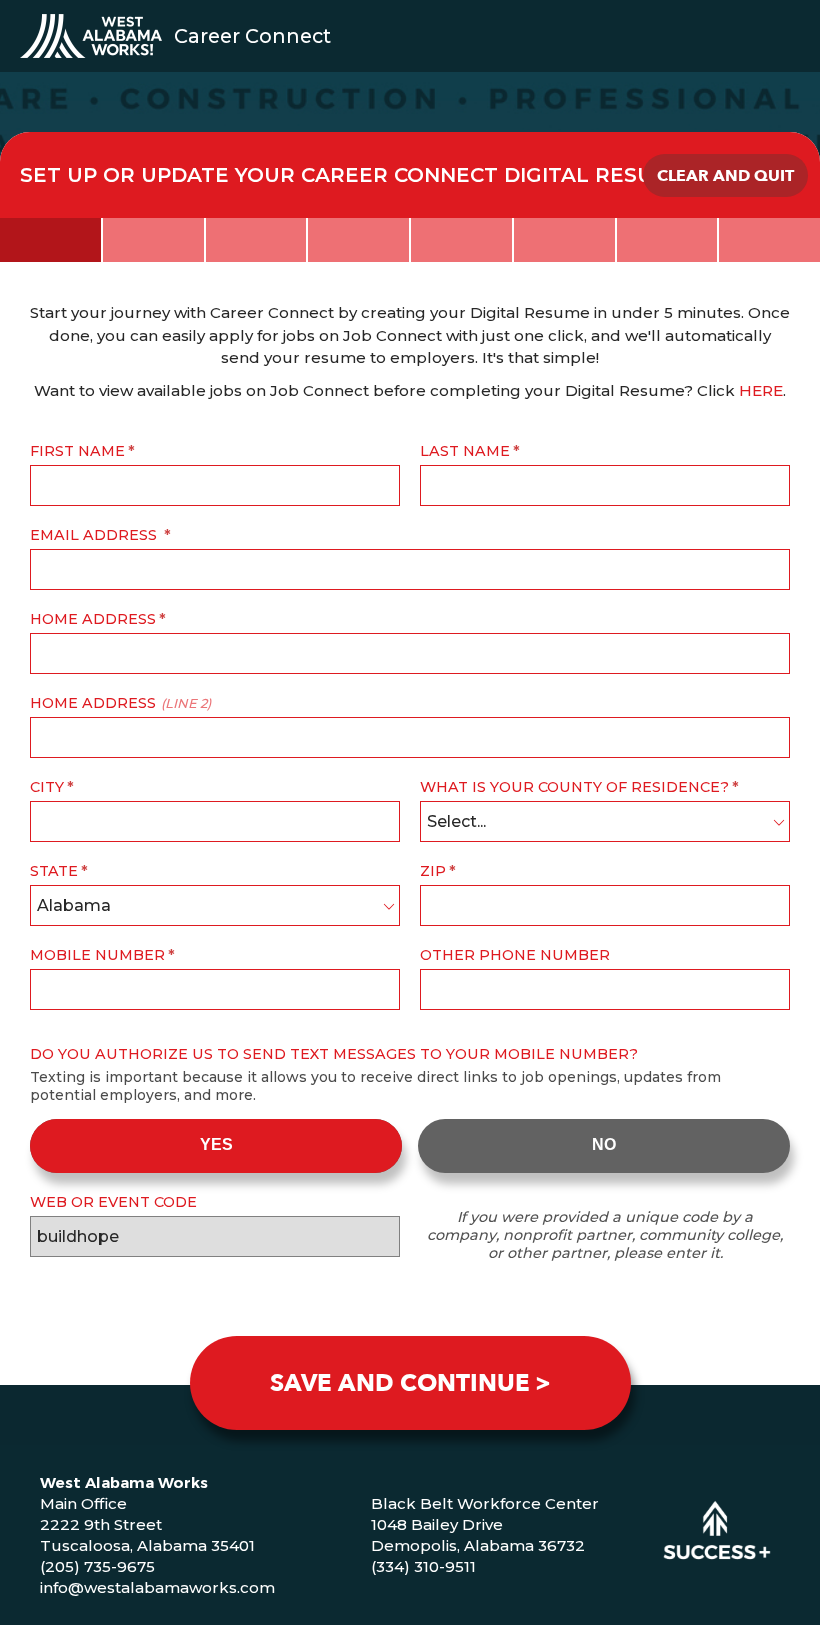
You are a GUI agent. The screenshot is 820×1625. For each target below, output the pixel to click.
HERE (761, 390)
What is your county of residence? (574, 787)
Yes (216, 1144)
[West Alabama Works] (91, 36)
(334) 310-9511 (423, 1566)
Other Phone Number (515, 955)
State (54, 871)
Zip (433, 871)
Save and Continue (400, 1383)
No (604, 1144)
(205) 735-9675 (97, 1566)
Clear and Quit (725, 176)
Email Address (95, 535)
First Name (77, 451)
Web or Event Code (113, 1202)
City (47, 787)
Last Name (465, 451)
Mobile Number (97, 955)
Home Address (93, 619)
